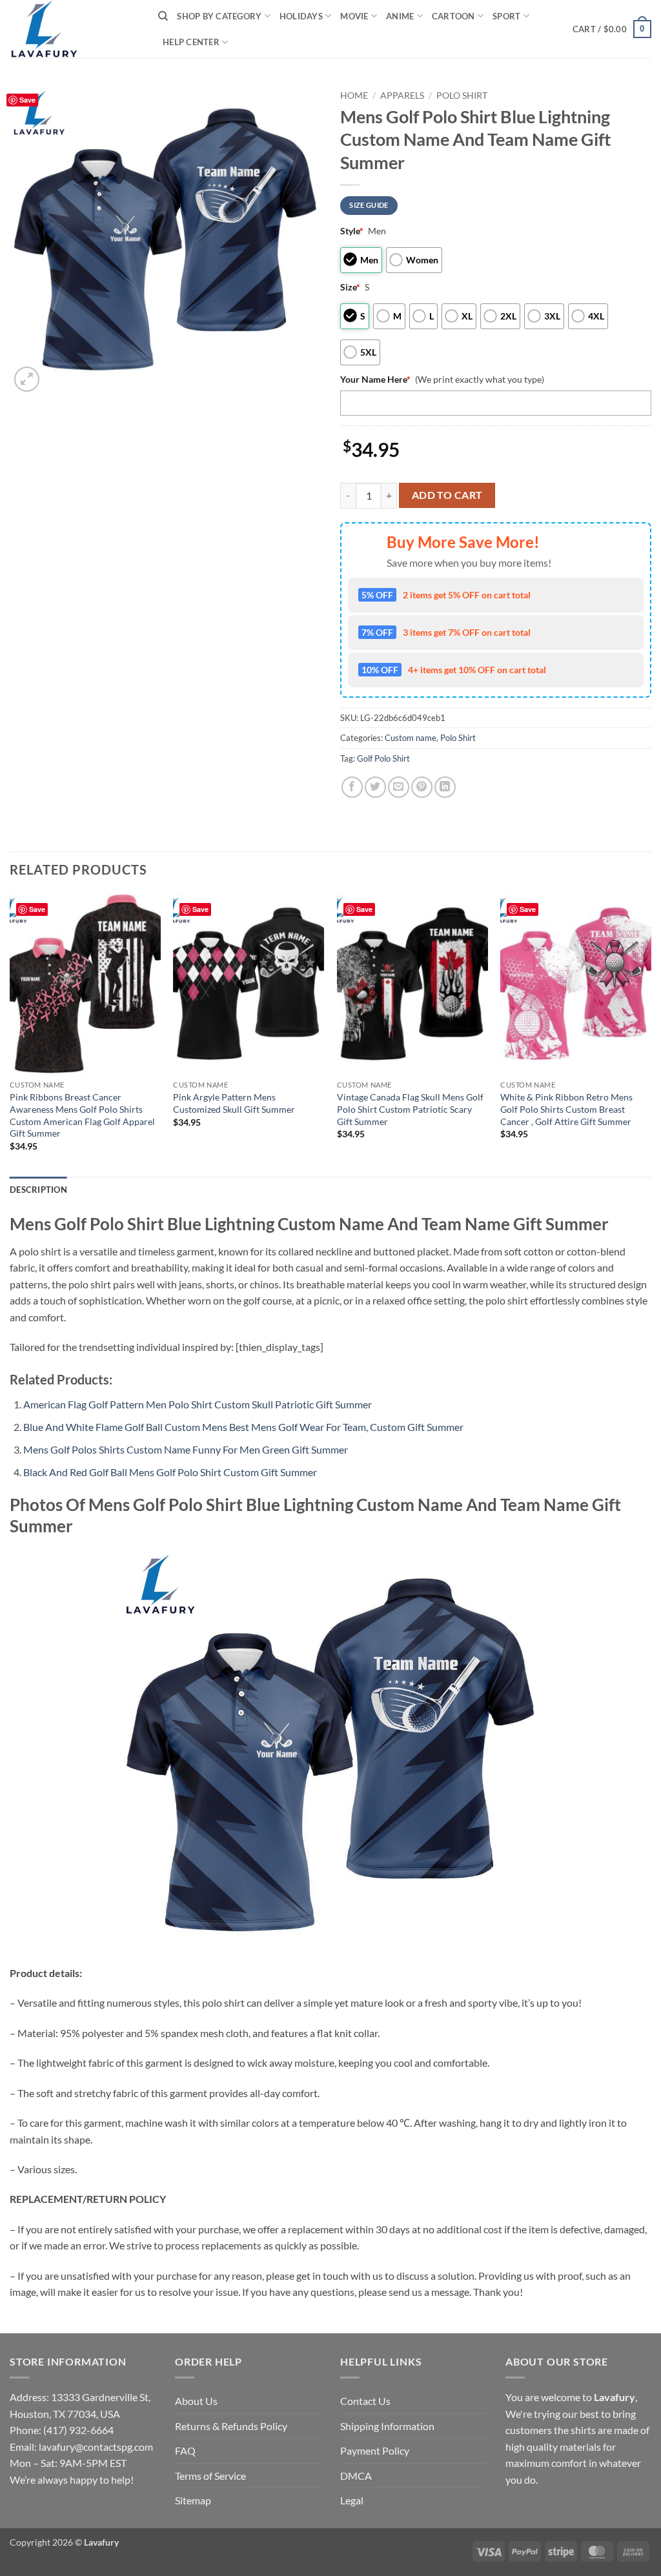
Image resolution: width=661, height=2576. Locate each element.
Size (350, 287)
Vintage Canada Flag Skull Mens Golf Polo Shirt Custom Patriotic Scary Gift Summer (410, 1109)
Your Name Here (375, 379)
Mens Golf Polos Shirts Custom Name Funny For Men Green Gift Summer (186, 1449)
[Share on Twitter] (375, 787)
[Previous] (10, 1034)
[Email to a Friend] (399, 787)
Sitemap (193, 2500)
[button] (612, 29)
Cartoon (453, 16)
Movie (354, 16)
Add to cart (447, 495)
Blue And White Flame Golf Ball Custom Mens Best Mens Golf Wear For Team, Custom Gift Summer (243, 1427)
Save (27, 100)
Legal (352, 2500)
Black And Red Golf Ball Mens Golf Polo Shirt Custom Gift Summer (170, 1472)
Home (354, 96)
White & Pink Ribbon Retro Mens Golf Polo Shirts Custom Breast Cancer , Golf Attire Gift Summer (566, 1109)
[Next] (651, 1034)
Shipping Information (387, 2426)
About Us (196, 2401)
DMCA (356, 2476)
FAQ (185, 2450)
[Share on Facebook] (352, 787)
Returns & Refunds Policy (231, 2426)
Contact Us (365, 2401)
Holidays (301, 16)
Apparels (402, 96)
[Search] (163, 16)
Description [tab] (38, 1190)
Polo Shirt (462, 96)
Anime (400, 16)
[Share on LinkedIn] (445, 787)
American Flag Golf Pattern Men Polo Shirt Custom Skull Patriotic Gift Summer (198, 1404)
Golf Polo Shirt (383, 758)
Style (352, 231)
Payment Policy (375, 2450)
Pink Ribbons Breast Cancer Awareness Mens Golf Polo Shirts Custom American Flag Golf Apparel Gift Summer (82, 1115)
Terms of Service (210, 2476)
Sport (506, 16)
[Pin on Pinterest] (422, 787)
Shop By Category (219, 16)
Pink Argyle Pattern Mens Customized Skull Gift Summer (234, 1103)
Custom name (411, 738)
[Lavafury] (74, 29)
